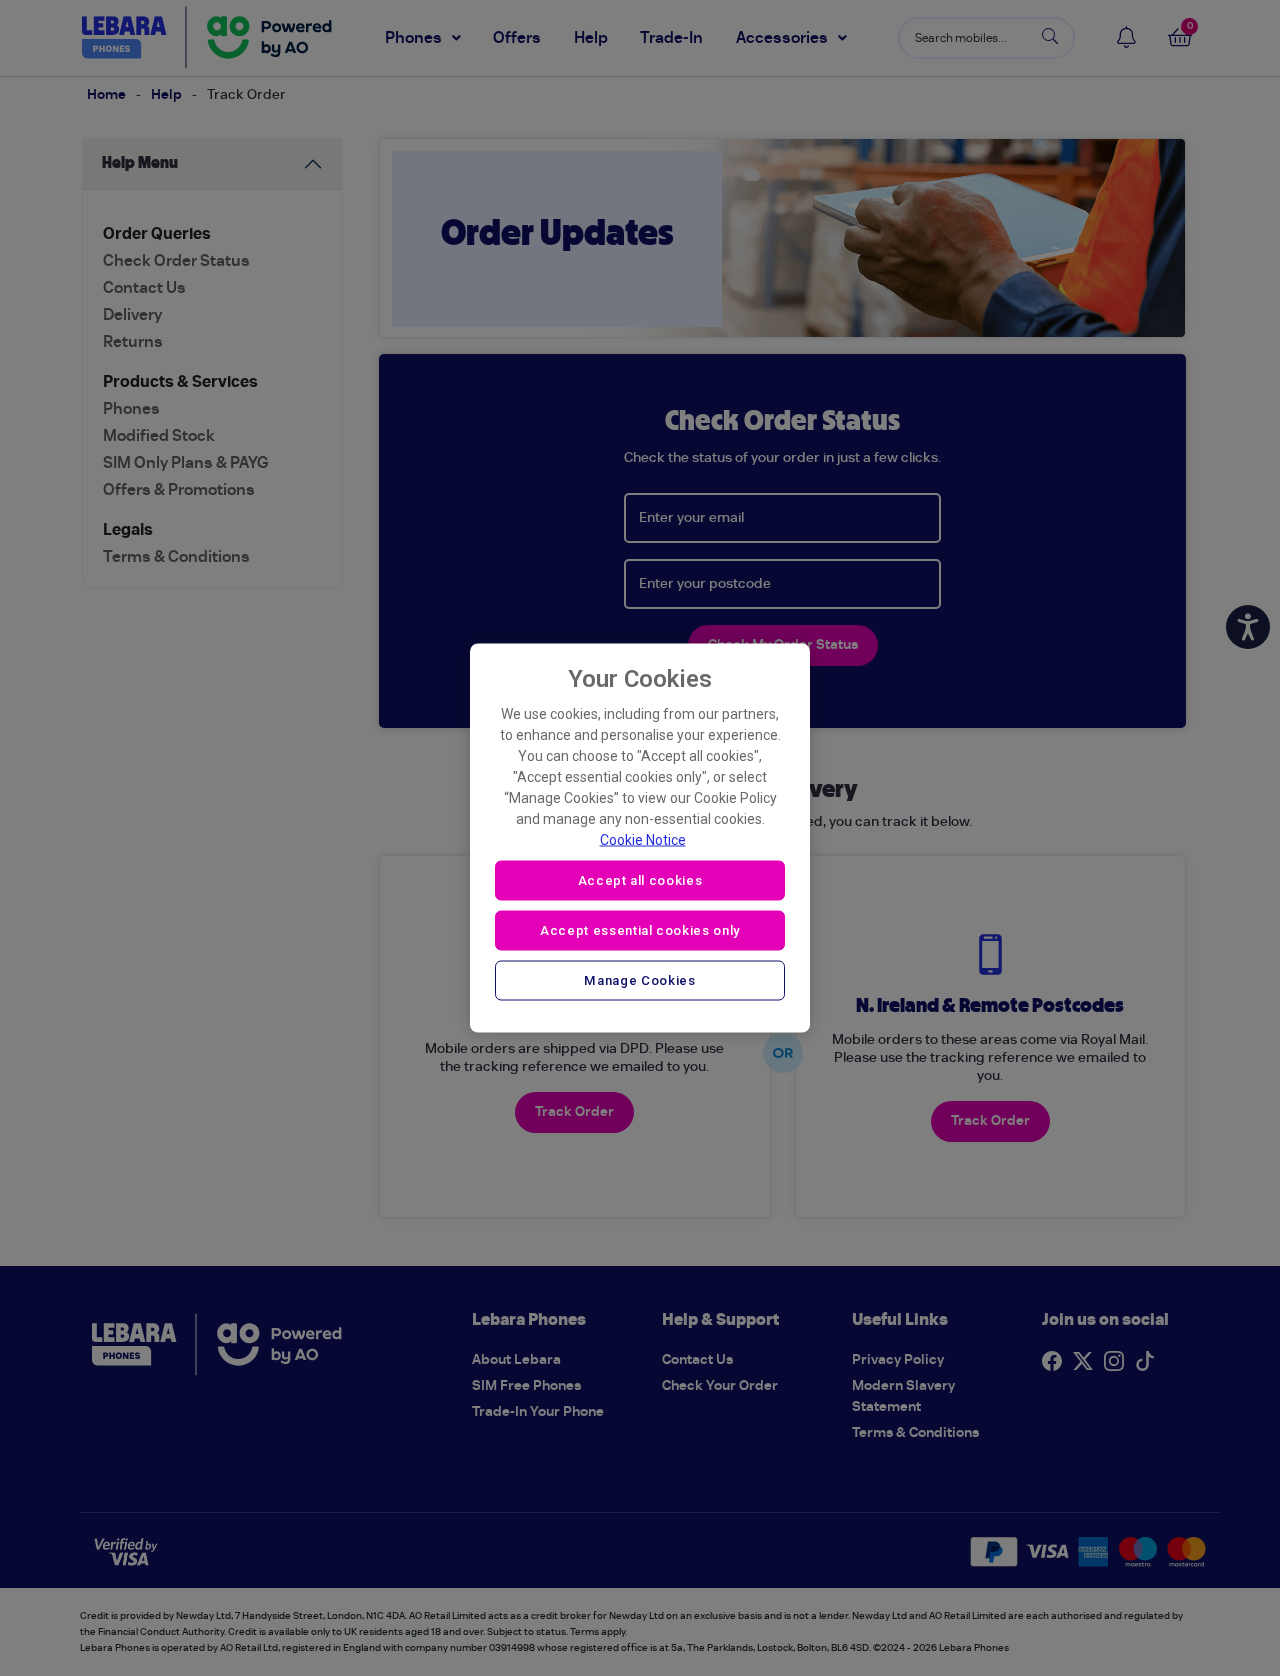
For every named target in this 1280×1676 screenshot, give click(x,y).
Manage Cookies (639, 979)
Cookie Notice (643, 840)
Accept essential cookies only (640, 929)
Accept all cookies (640, 880)
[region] (640, 838)
